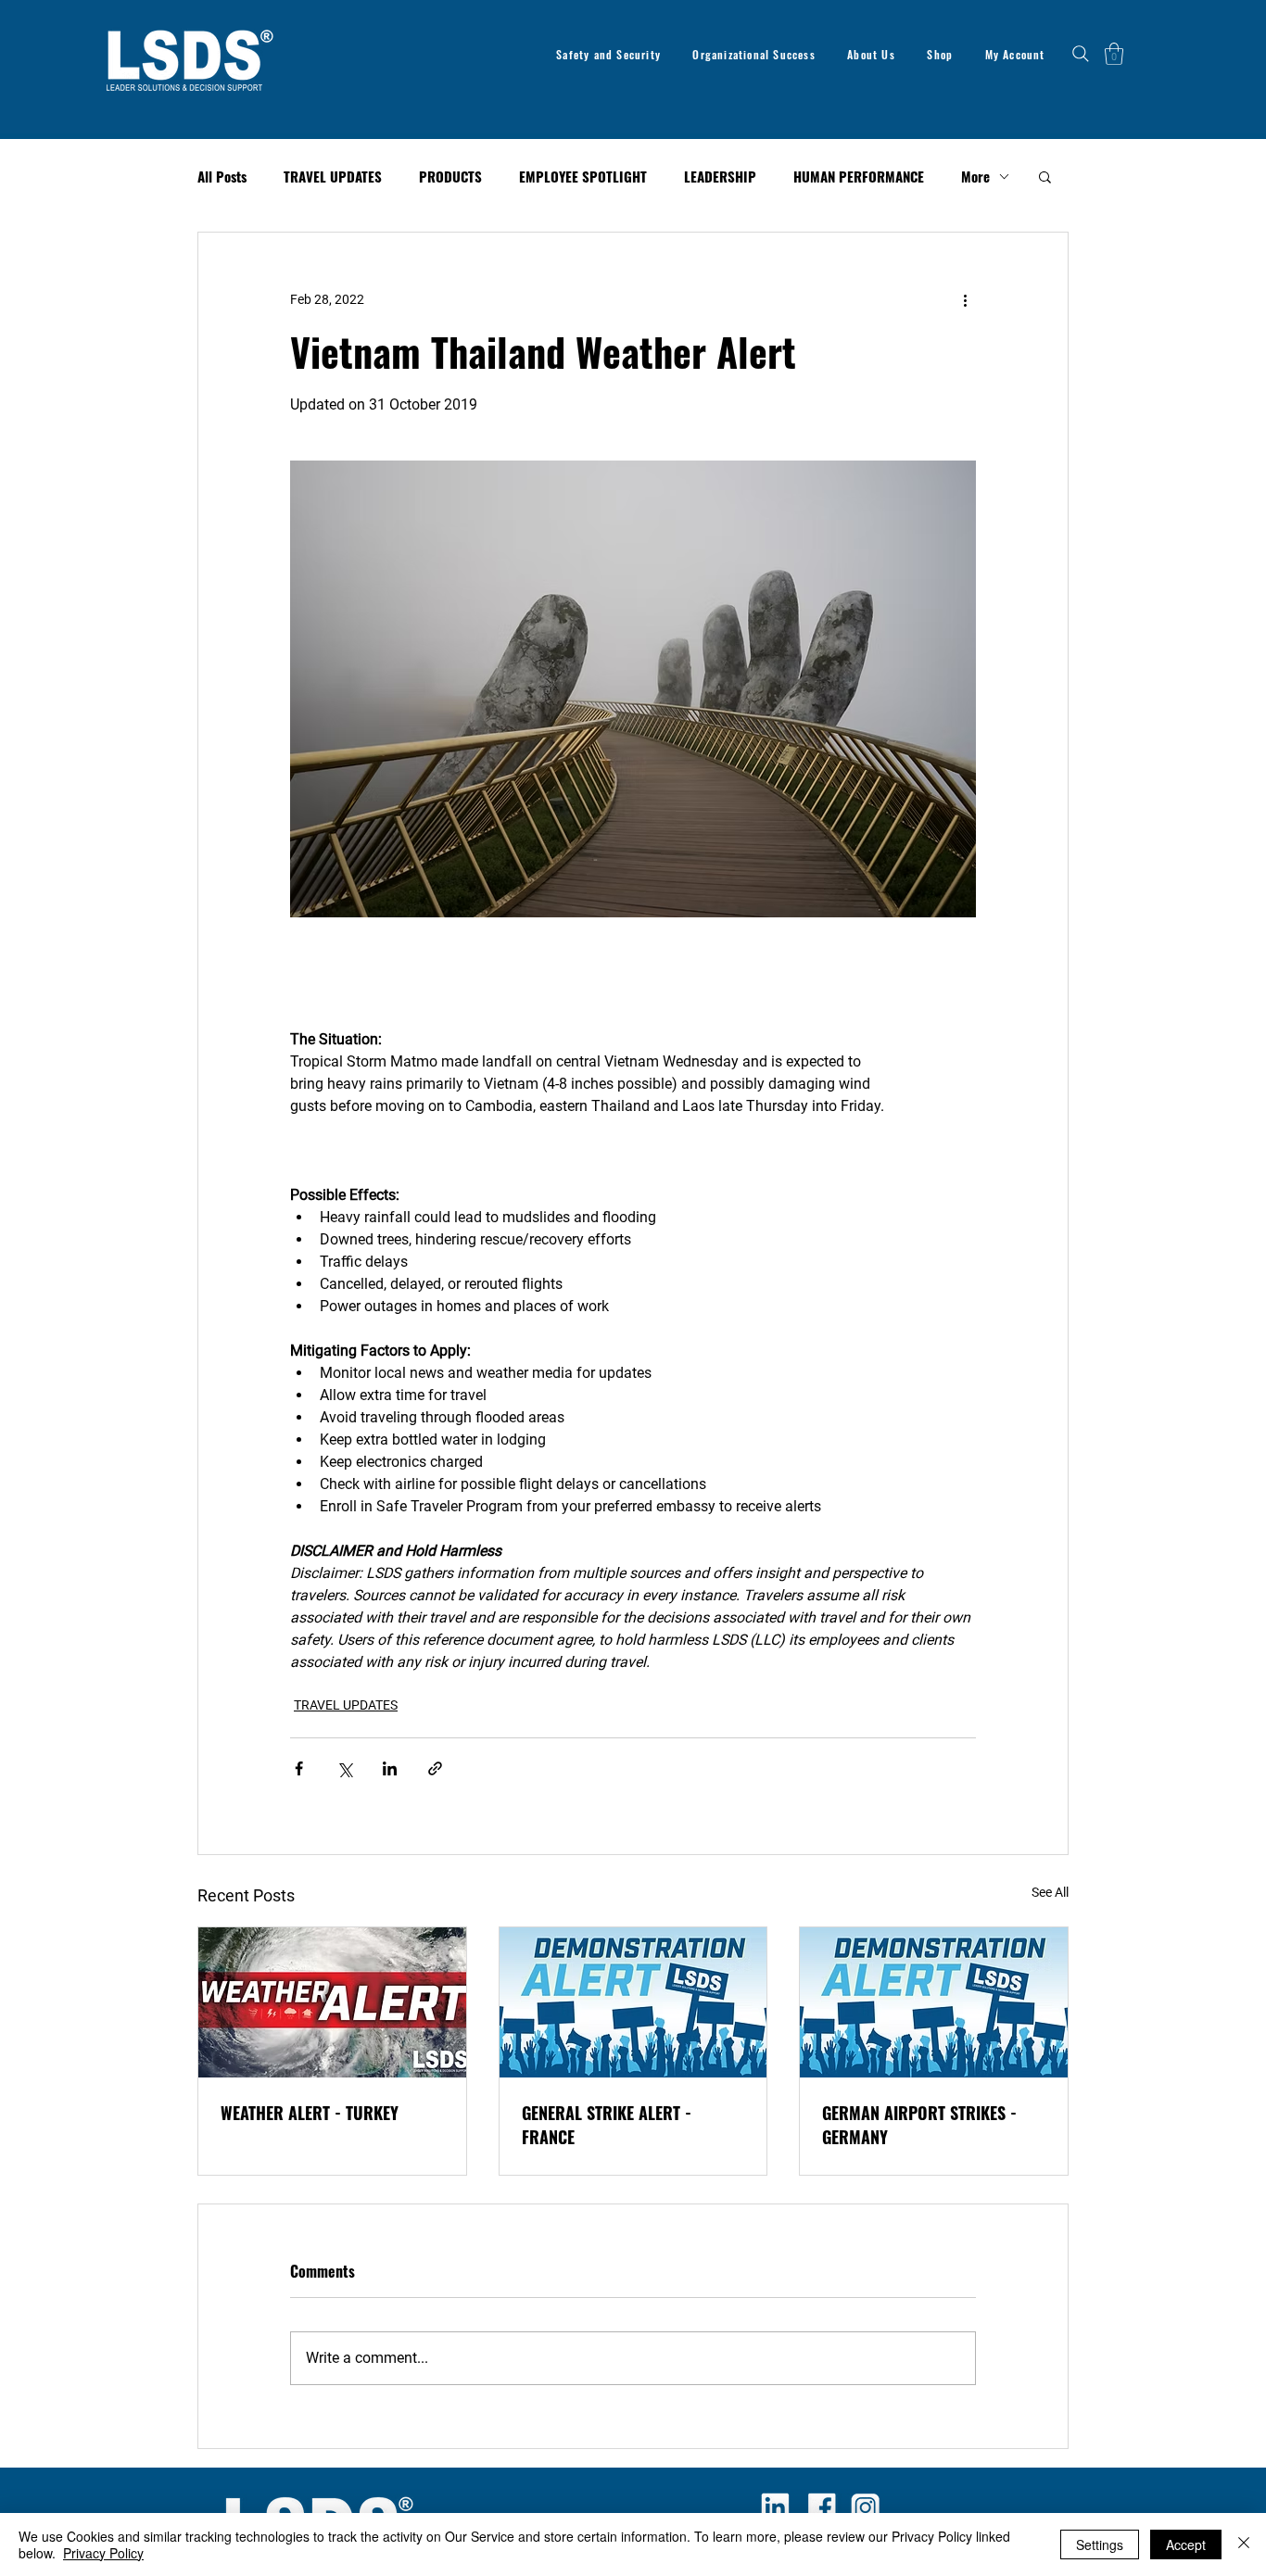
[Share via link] (435, 1768)
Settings (1100, 2544)
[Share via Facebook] (299, 1768)
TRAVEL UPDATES (333, 177)
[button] (1114, 54)
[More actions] (965, 299)
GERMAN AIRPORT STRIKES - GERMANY (919, 2125)
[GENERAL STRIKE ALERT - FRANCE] (633, 2002)
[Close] (1244, 2544)
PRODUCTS (450, 177)
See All (1050, 1892)
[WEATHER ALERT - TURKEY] (332, 2002)
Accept (1186, 2544)
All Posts (222, 177)
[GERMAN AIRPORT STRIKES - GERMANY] (934, 2002)
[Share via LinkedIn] (390, 1768)
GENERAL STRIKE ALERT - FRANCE (607, 2125)
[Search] (1081, 54)
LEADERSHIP (720, 177)
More (975, 177)
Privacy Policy (103, 2553)
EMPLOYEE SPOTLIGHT (583, 177)
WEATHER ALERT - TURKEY (310, 2113)
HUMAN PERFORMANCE (859, 177)
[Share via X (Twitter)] (344, 1768)
